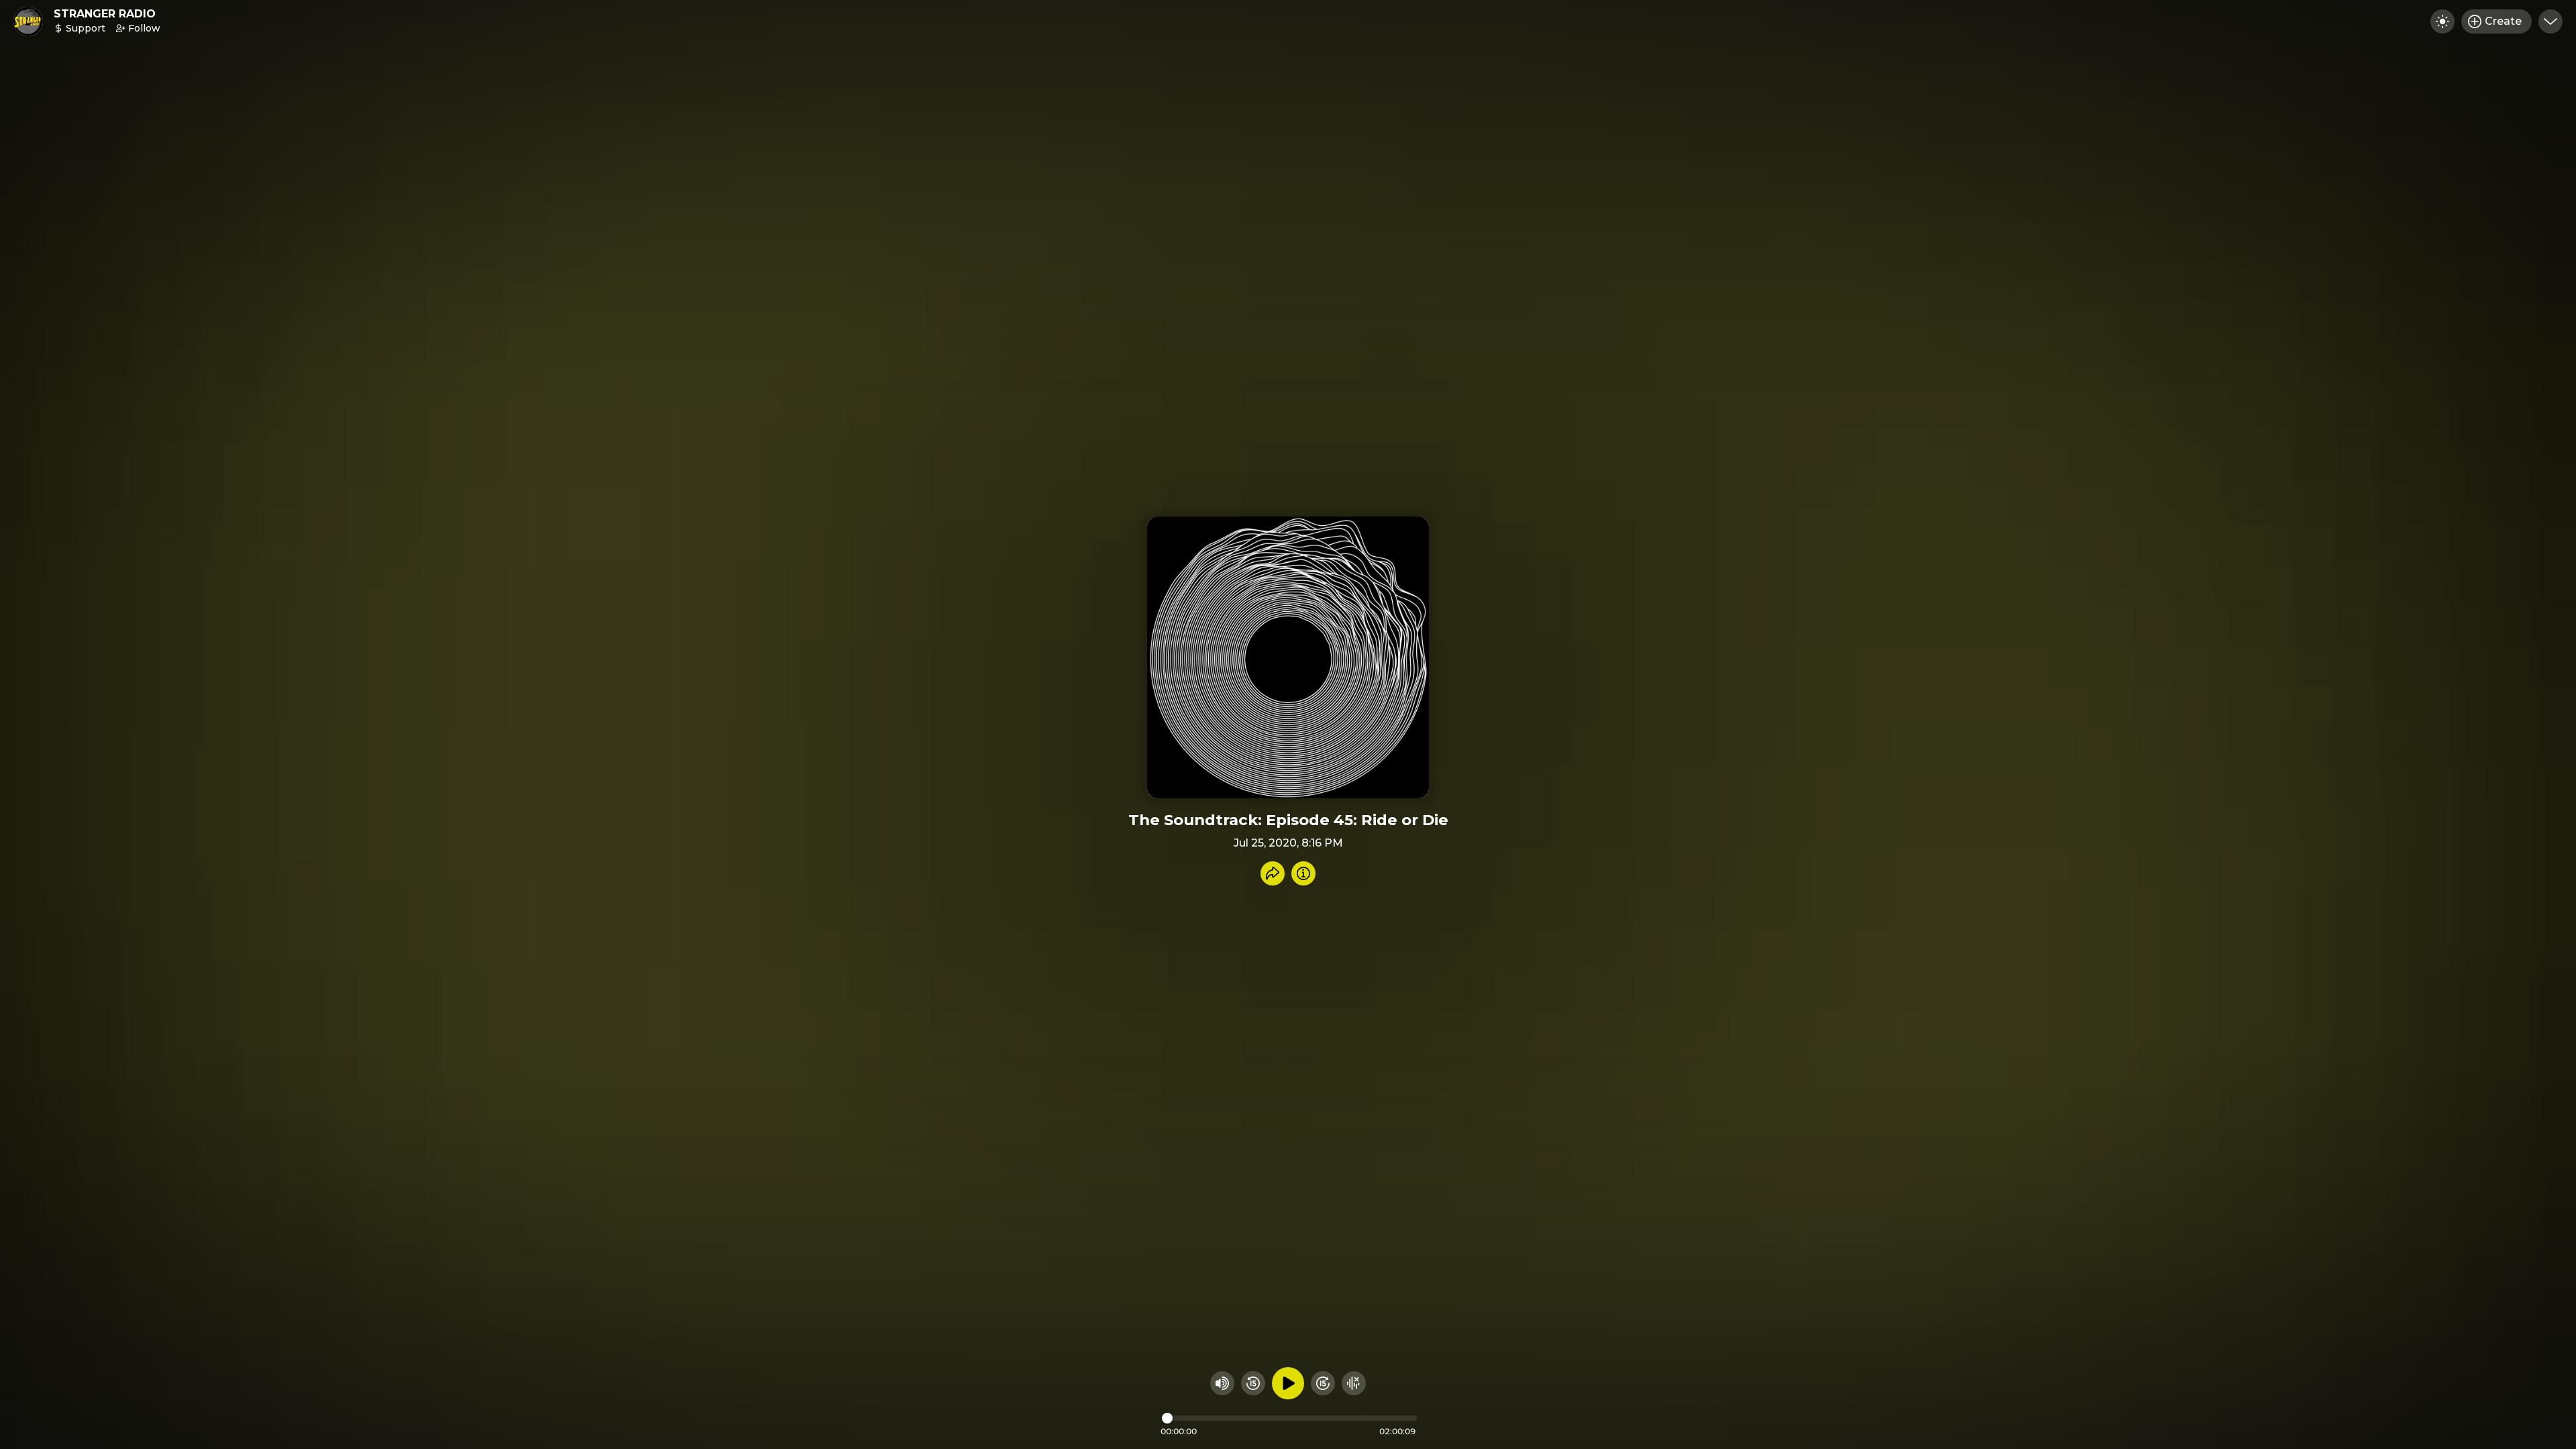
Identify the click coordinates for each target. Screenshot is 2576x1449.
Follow (144, 28)
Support (86, 28)
